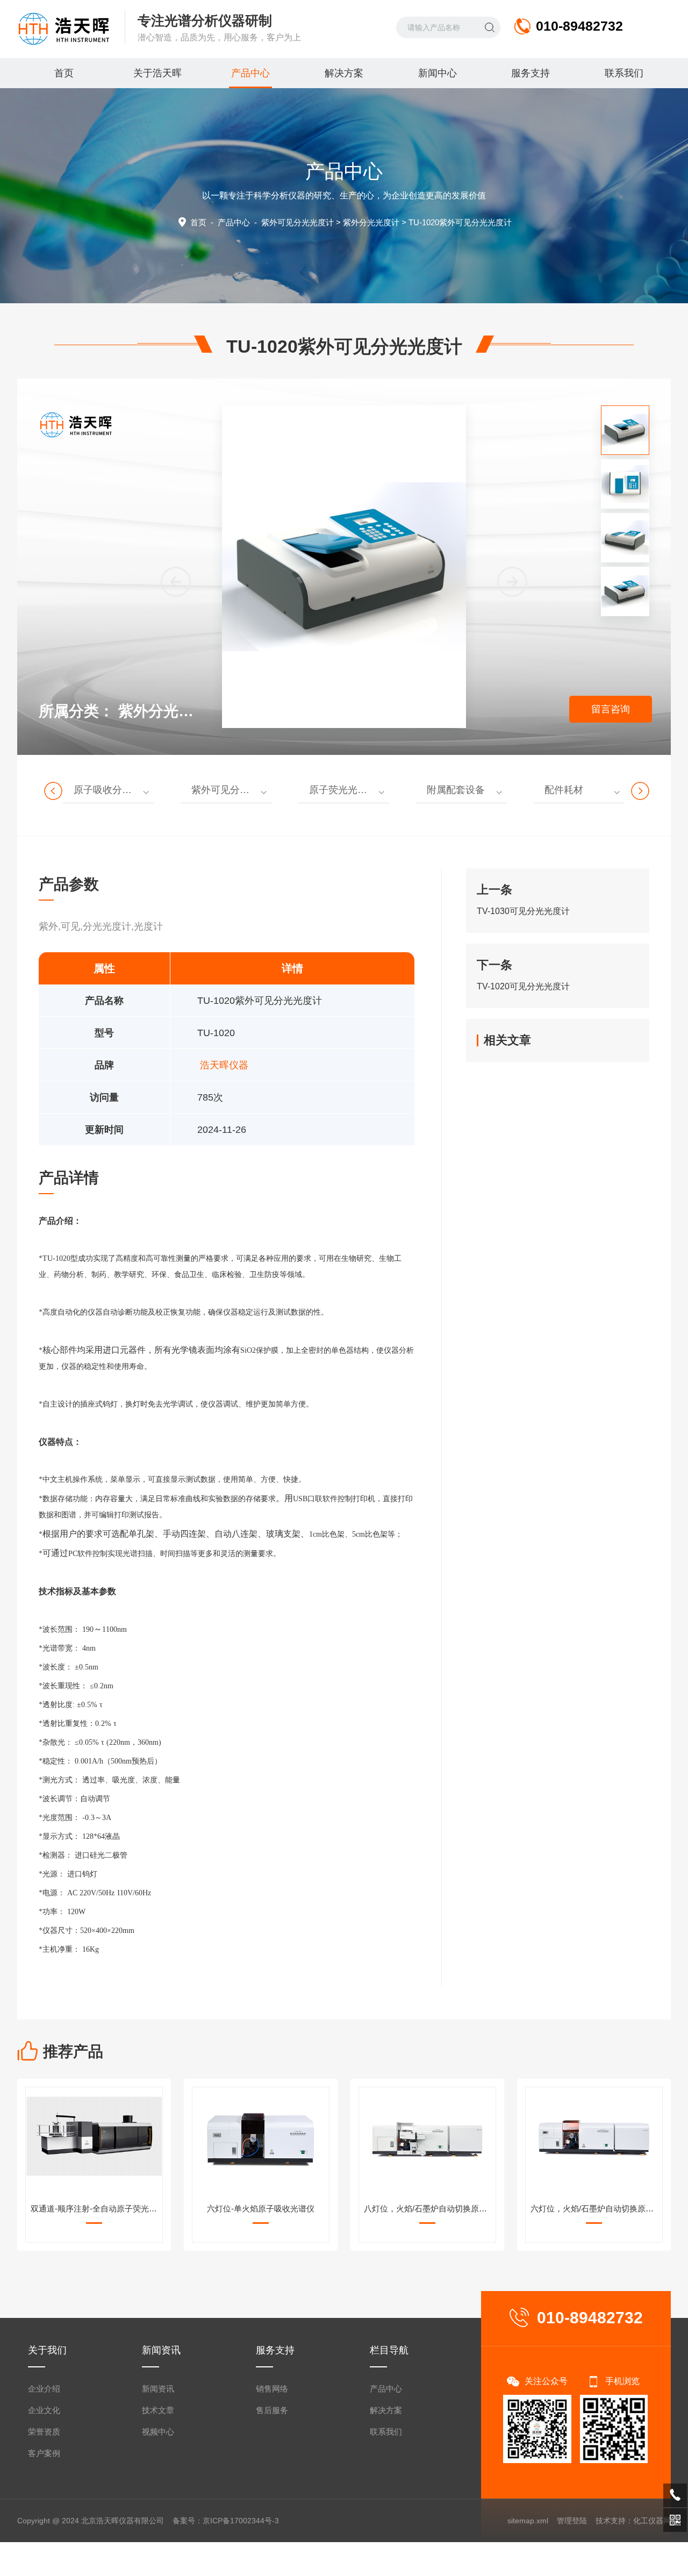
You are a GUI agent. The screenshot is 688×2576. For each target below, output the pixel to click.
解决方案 (344, 73)
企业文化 (44, 2410)
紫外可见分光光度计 (298, 222)
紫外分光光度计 (371, 222)
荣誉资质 (44, 2432)
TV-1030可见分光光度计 (523, 911)
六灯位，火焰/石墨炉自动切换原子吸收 (596, 2208)
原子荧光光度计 (343, 790)
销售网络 (272, 2389)
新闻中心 (438, 73)
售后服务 (272, 2410)
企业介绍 (44, 2389)
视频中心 (158, 2432)
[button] (512, 582)
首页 (64, 73)
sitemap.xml (528, 2521)
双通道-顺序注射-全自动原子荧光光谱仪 (96, 2208)
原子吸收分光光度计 (114, 790)
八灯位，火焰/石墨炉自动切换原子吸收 (429, 2208)
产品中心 (250, 73)
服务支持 (531, 73)
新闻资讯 (158, 2389)
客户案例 (44, 2453)
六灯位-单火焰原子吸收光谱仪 (261, 2208)
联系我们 (624, 73)
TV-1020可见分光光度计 (523, 986)
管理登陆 (572, 2521)
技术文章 (158, 2410)
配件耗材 (564, 790)
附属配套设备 (456, 790)
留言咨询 (611, 709)
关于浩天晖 (157, 73)
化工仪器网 (652, 2521)
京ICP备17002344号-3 (241, 2521)
